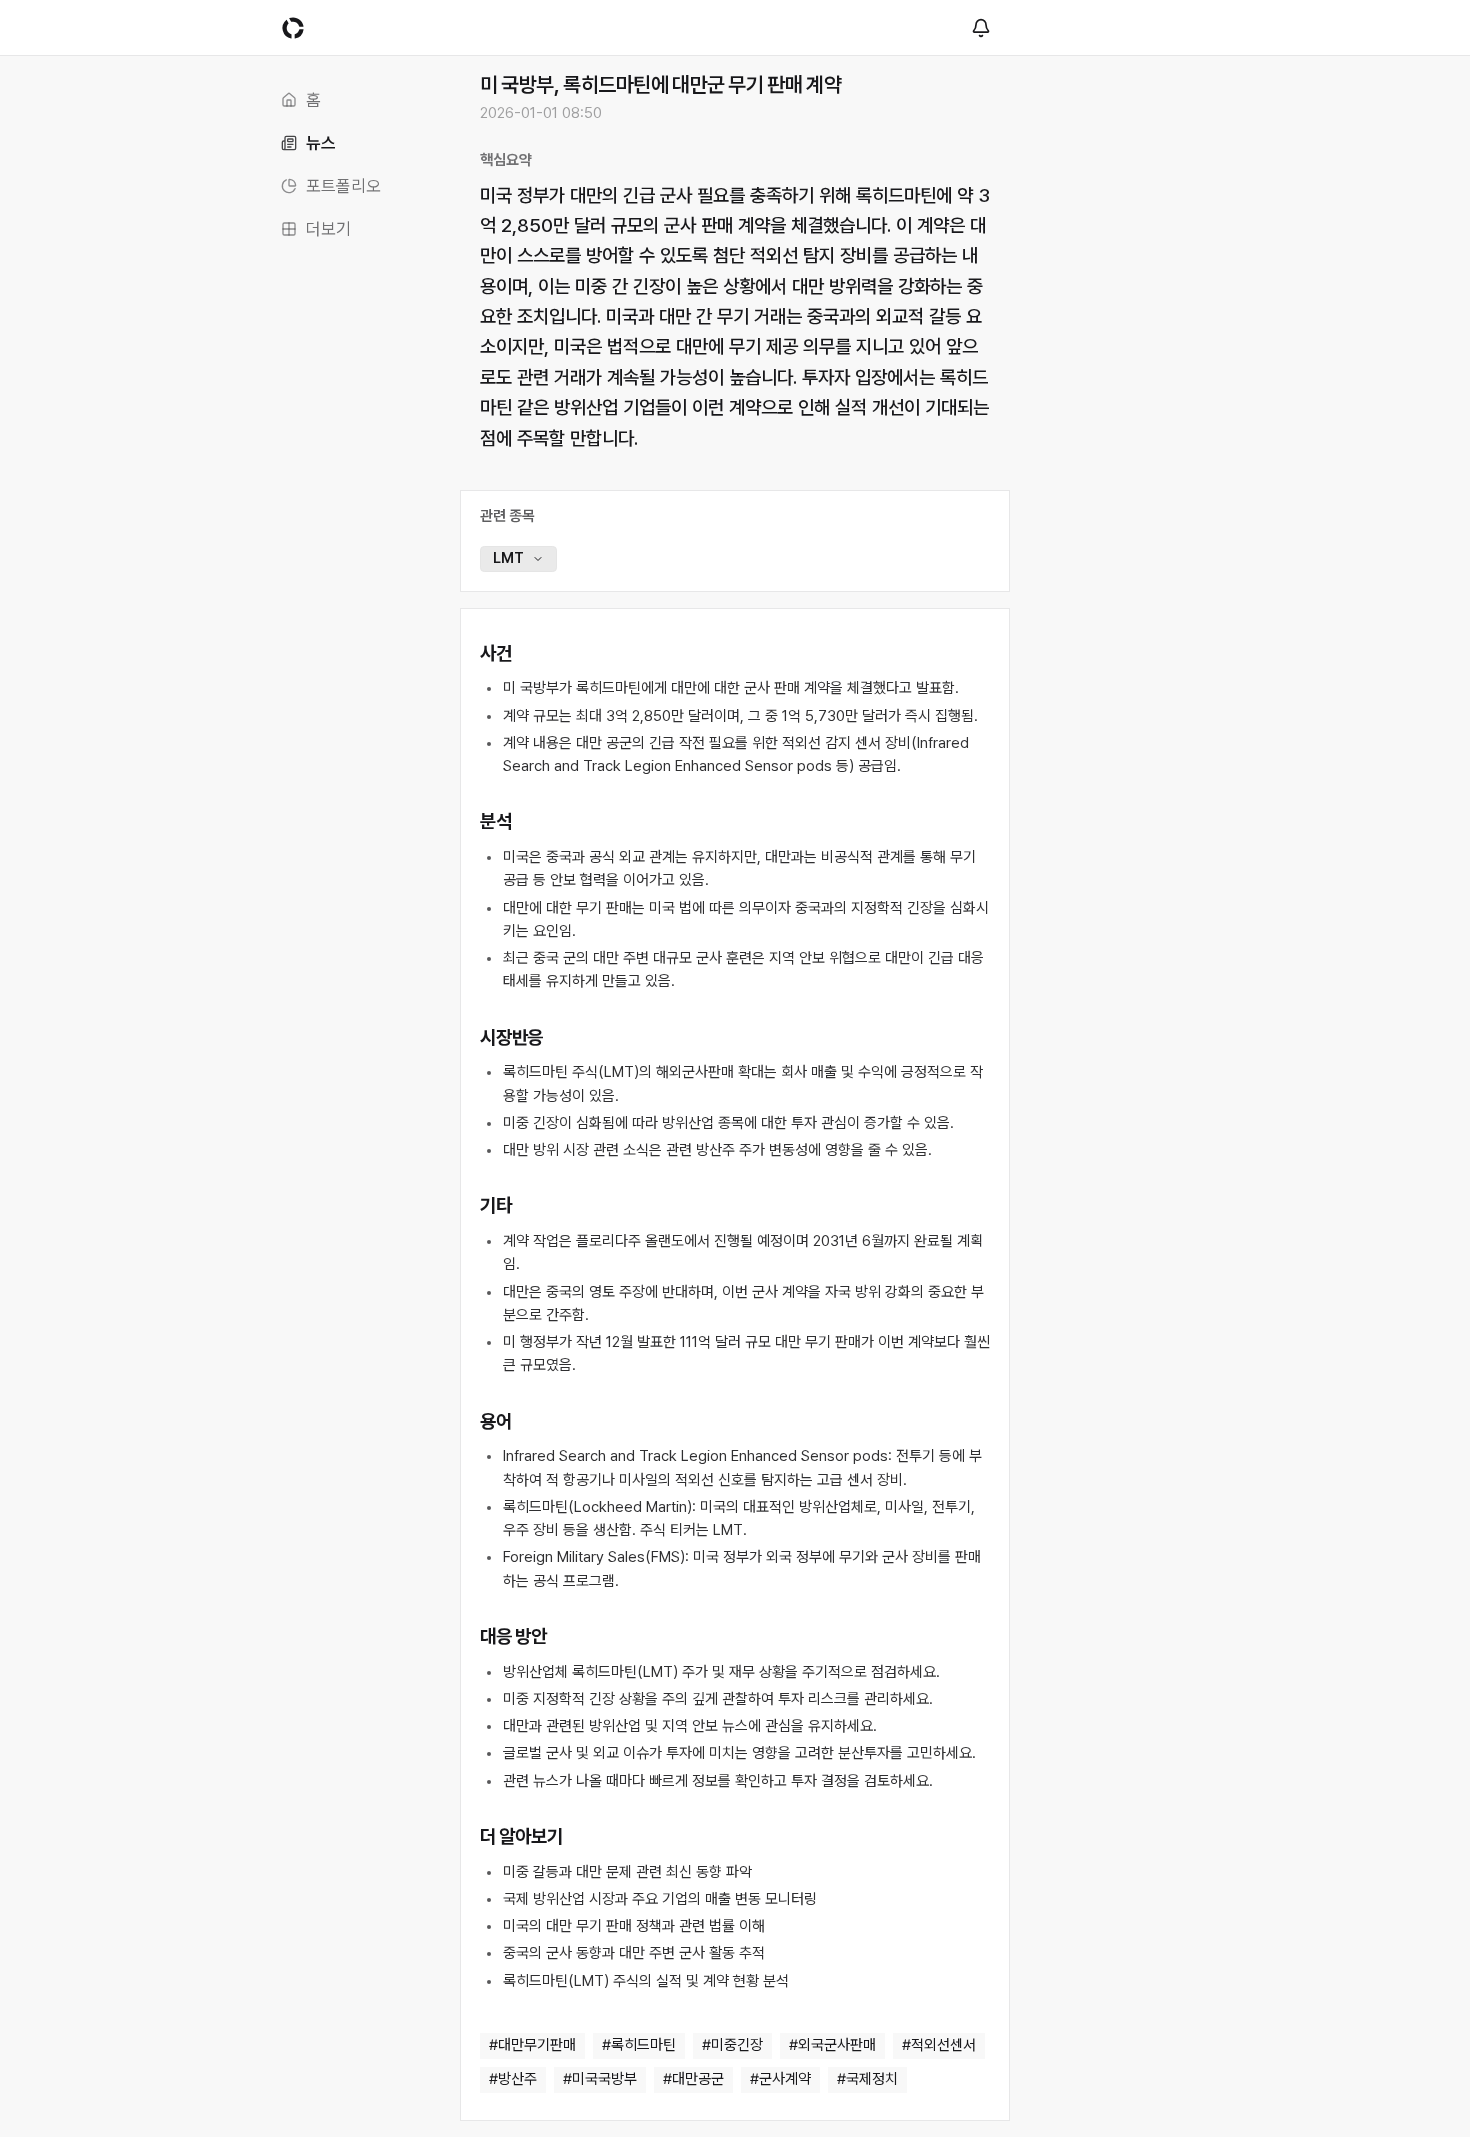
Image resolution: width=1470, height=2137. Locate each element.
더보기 (328, 229)
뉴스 (321, 143)
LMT (508, 558)
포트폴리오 (343, 186)
